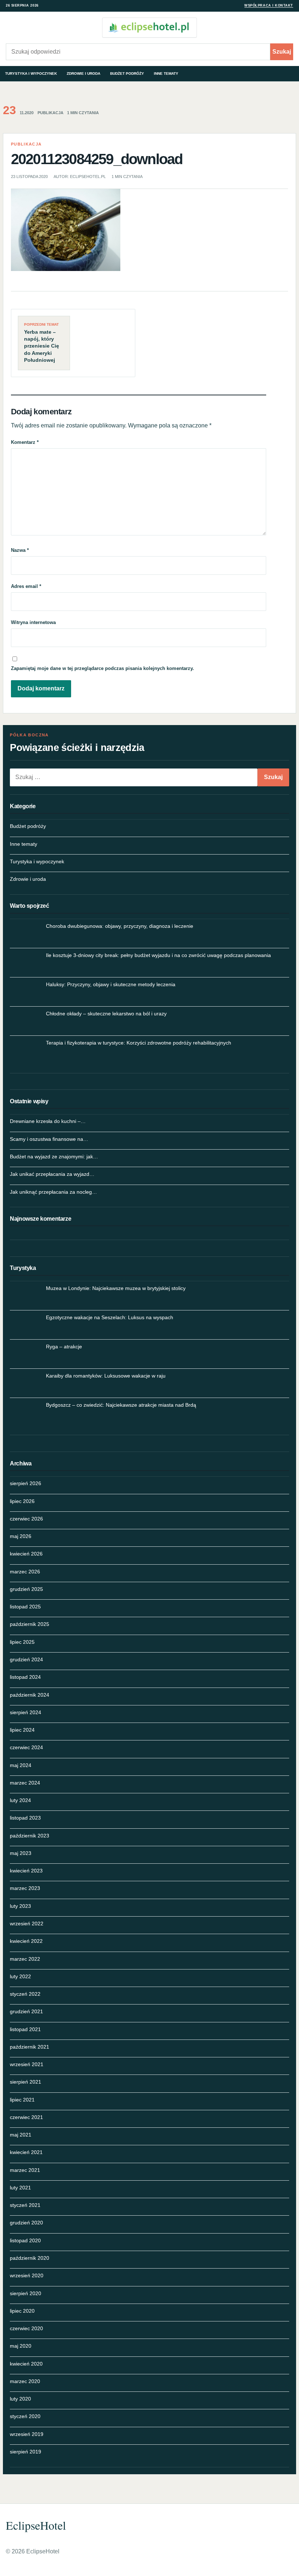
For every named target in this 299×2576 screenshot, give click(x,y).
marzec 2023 (25, 1888)
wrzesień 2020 (27, 2275)
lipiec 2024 (22, 1730)
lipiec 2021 (22, 2100)
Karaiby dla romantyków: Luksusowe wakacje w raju (106, 1376)
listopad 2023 (25, 1818)
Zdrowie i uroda (84, 73)
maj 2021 (21, 2135)
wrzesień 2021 (27, 2064)
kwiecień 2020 (26, 2364)
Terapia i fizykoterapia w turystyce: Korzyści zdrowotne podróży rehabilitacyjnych (139, 1043)
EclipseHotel (36, 2525)
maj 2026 (21, 1536)
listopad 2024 (25, 1677)
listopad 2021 (25, 2029)
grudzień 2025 (26, 1589)
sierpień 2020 (26, 2293)
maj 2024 (21, 1765)
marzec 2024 (25, 1783)
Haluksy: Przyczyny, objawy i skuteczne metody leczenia (111, 984)
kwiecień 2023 (26, 1871)
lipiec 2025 (22, 1642)
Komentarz (25, 442)
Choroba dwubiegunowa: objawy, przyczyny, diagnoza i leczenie (120, 926)
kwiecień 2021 (26, 2152)
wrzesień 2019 (27, 2434)
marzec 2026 (25, 1572)
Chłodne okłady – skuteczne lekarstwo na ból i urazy (106, 1014)
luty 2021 (20, 2188)
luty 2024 (20, 1800)
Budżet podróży (127, 73)
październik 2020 (30, 2258)
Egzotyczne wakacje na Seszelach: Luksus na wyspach (110, 1317)
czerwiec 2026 (26, 1519)
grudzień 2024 (26, 1659)
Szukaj (282, 52)
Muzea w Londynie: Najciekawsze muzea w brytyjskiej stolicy (116, 1288)
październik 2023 (30, 1836)
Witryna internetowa (33, 622)
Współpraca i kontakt (269, 5)
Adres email (26, 586)
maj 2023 (21, 1853)
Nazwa (20, 550)
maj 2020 (21, 2346)
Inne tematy (166, 73)
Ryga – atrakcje (64, 1347)
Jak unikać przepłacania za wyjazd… (52, 1174)
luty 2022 (20, 1976)
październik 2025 (30, 1624)
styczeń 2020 (25, 2416)
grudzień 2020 (26, 2223)
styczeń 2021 (25, 2205)
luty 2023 (20, 1906)
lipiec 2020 (22, 2311)
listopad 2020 (25, 2240)
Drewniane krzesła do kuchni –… (48, 1121)
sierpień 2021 (26, 2082)
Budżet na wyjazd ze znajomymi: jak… (54, 1157)
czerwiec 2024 (26, 1747)
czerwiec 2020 (26, 2328)
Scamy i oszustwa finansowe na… (49, 1139)
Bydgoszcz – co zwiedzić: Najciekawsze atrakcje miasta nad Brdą (121, 1405)
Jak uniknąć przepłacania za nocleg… (53, 1192)
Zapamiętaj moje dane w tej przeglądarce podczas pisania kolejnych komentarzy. (102, 668)
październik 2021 (30, 2047)
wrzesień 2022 (27, 1924)
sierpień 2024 (26, 1712)
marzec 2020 (25, 2381)
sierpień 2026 (26, 1483)
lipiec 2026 (22, 1501)
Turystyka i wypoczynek (31, 73)
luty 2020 (20, 2399)
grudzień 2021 (26, 2011)
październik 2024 (30, 1695)
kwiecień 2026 (26, 1554)
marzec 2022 (25, 1959)
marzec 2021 (25, 2170)
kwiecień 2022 (26, 1941)
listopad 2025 (25, 1607)
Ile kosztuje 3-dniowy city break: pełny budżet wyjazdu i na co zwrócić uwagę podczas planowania (158, 955)
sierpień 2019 (26, 2452)
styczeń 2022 (25, 1994)
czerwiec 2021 (26, 2117)
